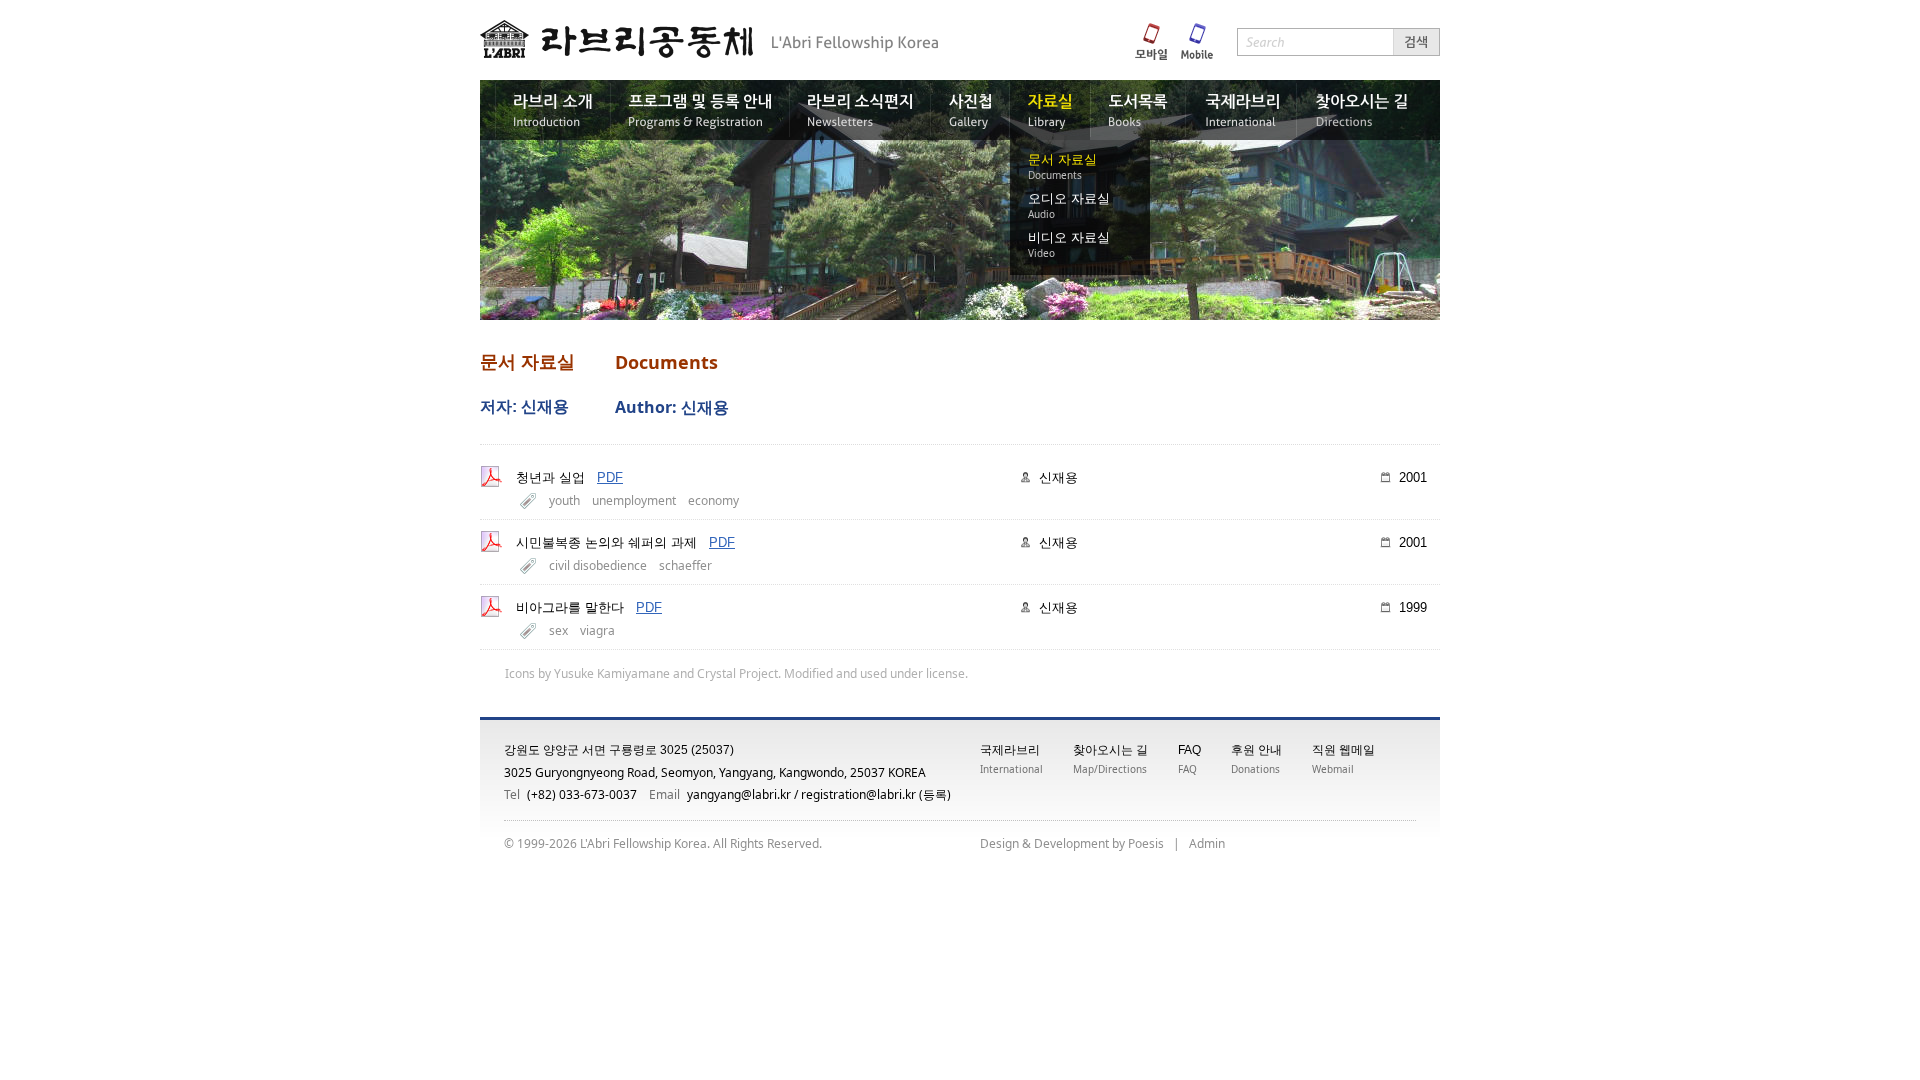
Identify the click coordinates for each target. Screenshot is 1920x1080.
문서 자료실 (1062, 159)
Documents (1055, 175)
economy (713, 500)
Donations (1255, 769)
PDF (610, 477)
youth (564, 500)
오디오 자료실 (1069, 198)
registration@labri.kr (858, 794)
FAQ (1189, 750)
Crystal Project (737, 673)
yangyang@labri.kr (739, 794)
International (1011, 769)
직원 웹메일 (1343, 750)
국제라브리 (1010, 750)
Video (1041, 253)
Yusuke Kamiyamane (612, 673)
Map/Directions (1110, 769)
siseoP (1146, 843)
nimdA (1207, 843)
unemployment (634, 500)
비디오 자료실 (1069, 237)
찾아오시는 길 (1110, 750)
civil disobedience (598, 565)
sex (558, 630)
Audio (1041, 214)
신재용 (1058, 477)
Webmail (1333, 769)
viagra (597, 630)
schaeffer (685, 565)
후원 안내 (1256, 750)
